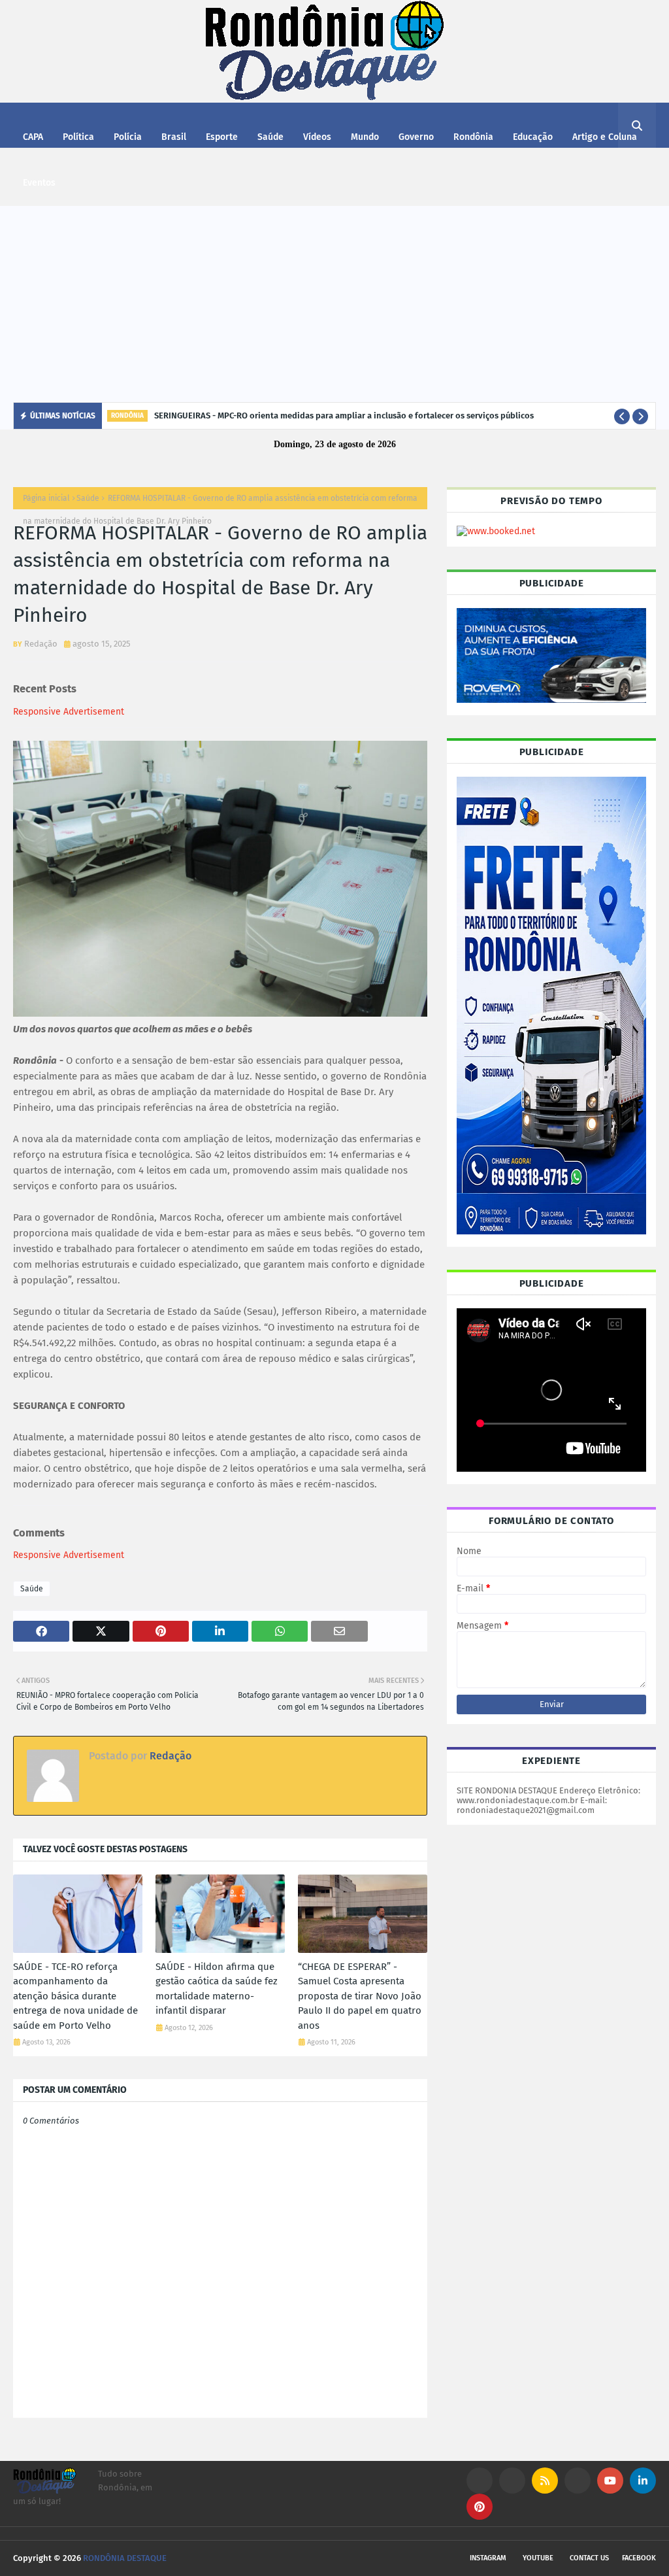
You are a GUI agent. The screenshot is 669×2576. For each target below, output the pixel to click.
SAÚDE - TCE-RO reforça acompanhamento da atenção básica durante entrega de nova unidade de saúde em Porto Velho (75, 1996)
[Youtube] (512, 2481)
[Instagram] (480, 2481)
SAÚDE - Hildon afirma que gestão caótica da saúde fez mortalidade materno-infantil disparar (217, 1989)
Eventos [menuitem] (39, 183)
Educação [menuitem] (533, 137)
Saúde (88, 498)
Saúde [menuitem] (270, 137)
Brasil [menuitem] (174, 137)
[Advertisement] (334, 304)
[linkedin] (643, 2481)
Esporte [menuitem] (222, 137)
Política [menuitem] (78, 137)
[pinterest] (480, 2507)
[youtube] (610, 2481)
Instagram (488, 2558)
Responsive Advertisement (69, 712)
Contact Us (589, 2558)
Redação (41, 644)
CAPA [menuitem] (33, 137)
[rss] (545, 2481)
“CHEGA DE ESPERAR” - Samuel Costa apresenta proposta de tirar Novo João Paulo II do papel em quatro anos (360, 1996)
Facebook (639, 2558)
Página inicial (46, 498)
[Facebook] (578, 2481)
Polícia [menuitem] (128, 137)
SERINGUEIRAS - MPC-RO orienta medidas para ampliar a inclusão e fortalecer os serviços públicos (344, 415)
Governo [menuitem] (416, 137)
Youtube (538, 2558)
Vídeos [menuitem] (317, 137)
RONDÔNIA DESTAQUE (125, 2558)
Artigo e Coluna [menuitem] (605, 137)
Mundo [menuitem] (365, 137)
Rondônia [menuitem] (473, 137)
